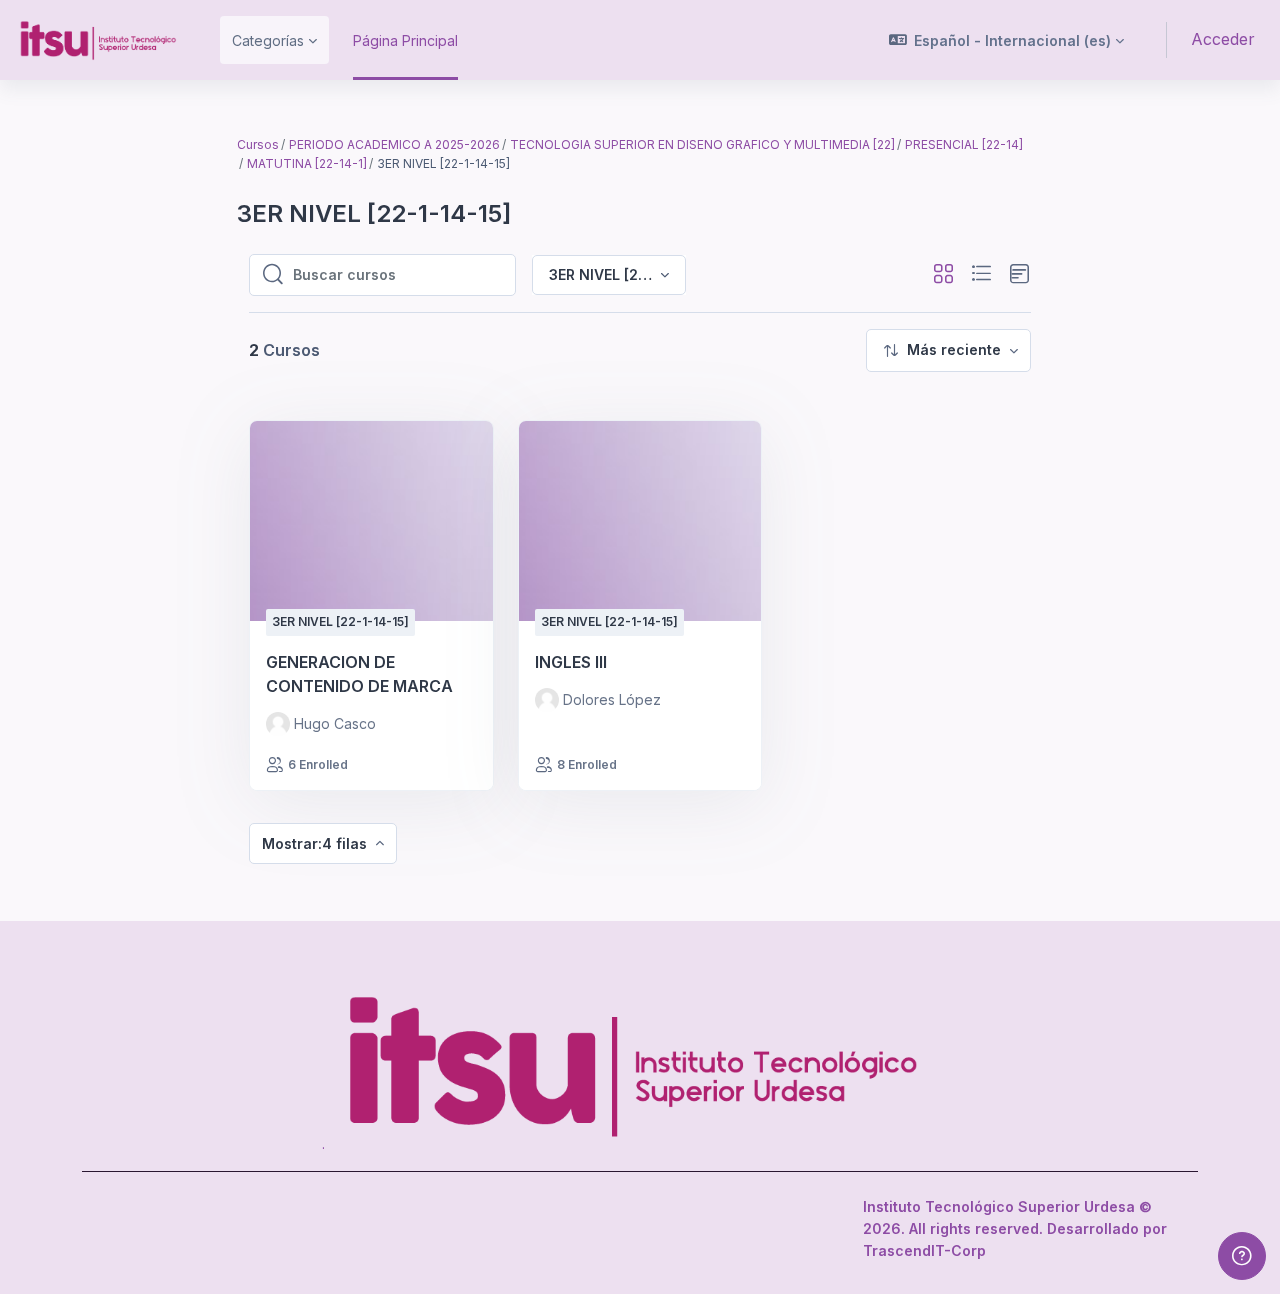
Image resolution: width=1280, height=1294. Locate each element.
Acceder (1223, 39)
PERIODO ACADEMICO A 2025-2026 (394, 144)
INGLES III (571, 662)
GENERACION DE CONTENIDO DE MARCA (359, 674)
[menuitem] (948, 350)
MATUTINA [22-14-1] (307, 163)
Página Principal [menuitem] (405, 40)
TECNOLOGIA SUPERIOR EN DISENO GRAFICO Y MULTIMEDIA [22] (702, 144)
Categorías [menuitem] (268, 40)
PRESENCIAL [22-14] (964, 144)
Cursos (258, 144)
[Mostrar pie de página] (1242, 1256)
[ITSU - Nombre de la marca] (98, 40)
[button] (1007, 40)
